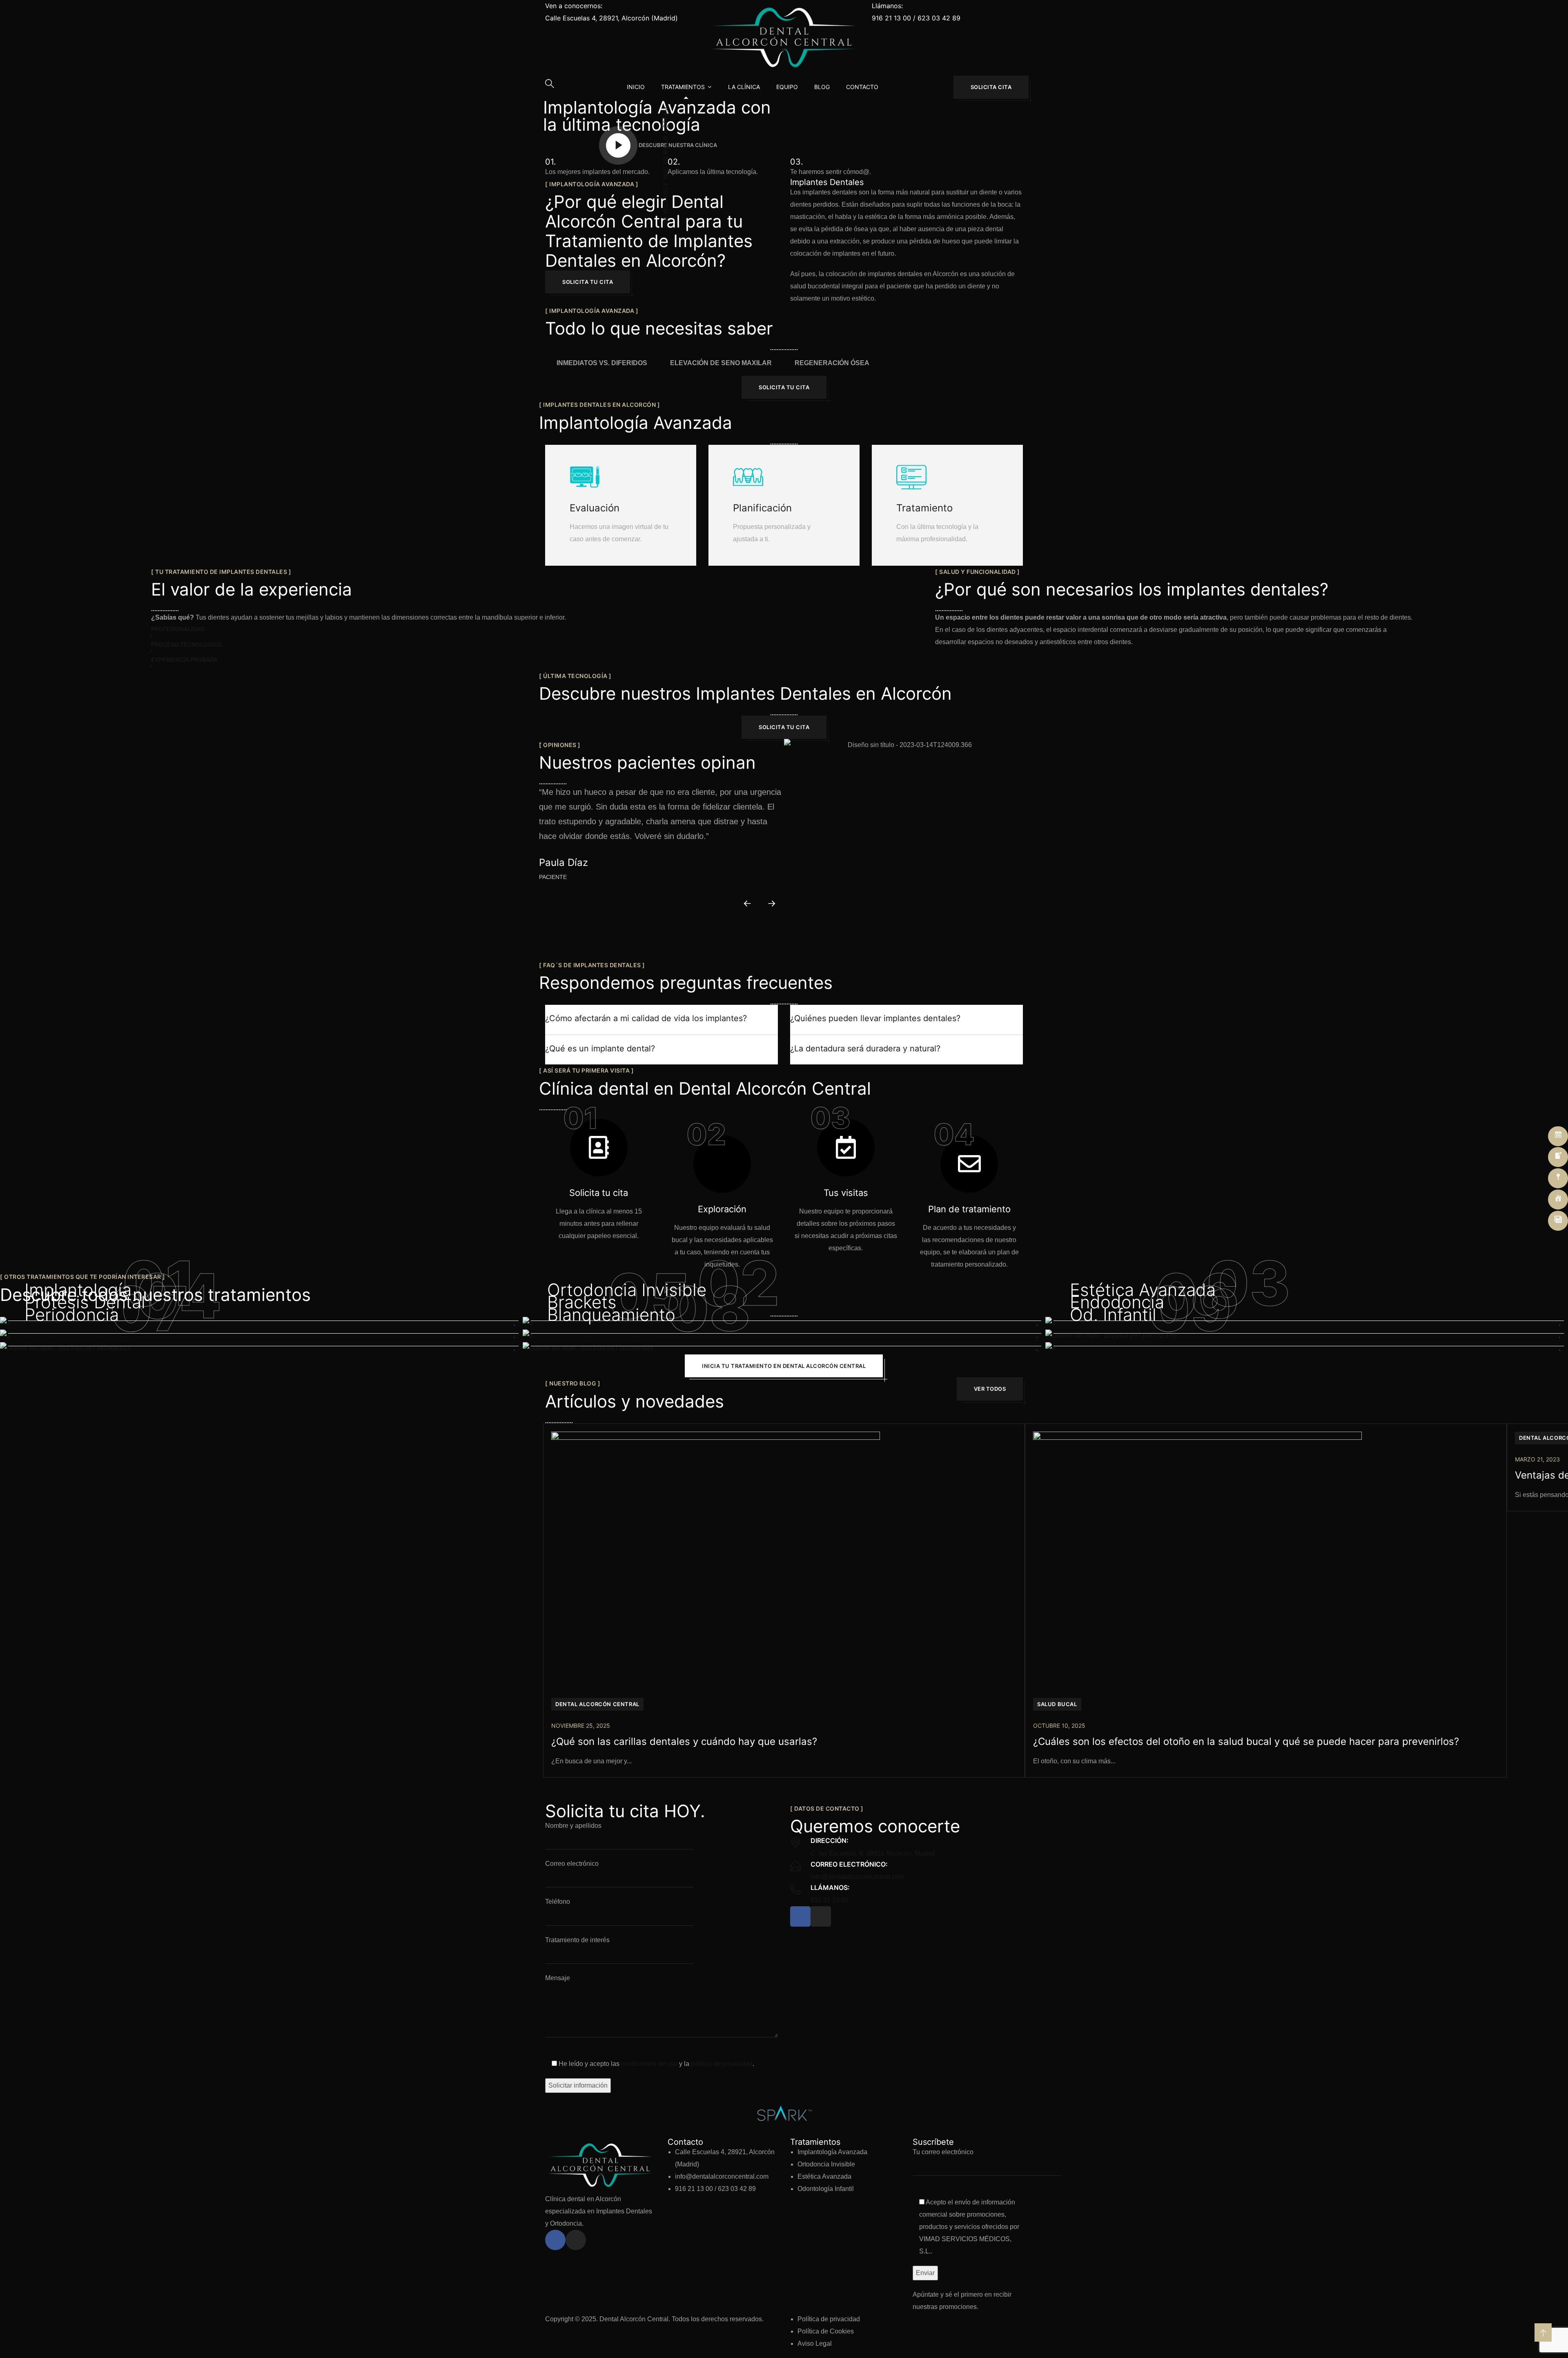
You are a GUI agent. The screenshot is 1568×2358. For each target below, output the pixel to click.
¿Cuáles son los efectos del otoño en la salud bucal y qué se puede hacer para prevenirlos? (1246, 1741)
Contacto (862, 87)
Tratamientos (683, 87)
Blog (822, 87)
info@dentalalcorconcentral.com (857, 1877)
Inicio (636, 87)
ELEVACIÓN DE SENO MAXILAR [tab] (721, 363)
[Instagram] (821, 1916)
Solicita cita (991, 87)
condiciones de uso (649, 2064)
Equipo (787, 87)
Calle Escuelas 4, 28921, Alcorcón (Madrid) (611, 18)
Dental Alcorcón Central (597, 1704)
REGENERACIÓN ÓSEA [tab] (832, 363)
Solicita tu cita (588, 282)
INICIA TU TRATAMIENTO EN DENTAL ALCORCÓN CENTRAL (784, 1366)
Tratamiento (924, 508)
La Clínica (744, 87)
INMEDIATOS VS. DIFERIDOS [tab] (602, 363)
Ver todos (990, 1389)
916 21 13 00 (830, 1900)
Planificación (762, 508)
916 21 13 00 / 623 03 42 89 (916, 18)
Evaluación (595, 508)
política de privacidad (722, 2064)
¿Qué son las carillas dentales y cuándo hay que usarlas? (684, 1741)
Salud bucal (1057, 1704)
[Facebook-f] (800, 1916)
